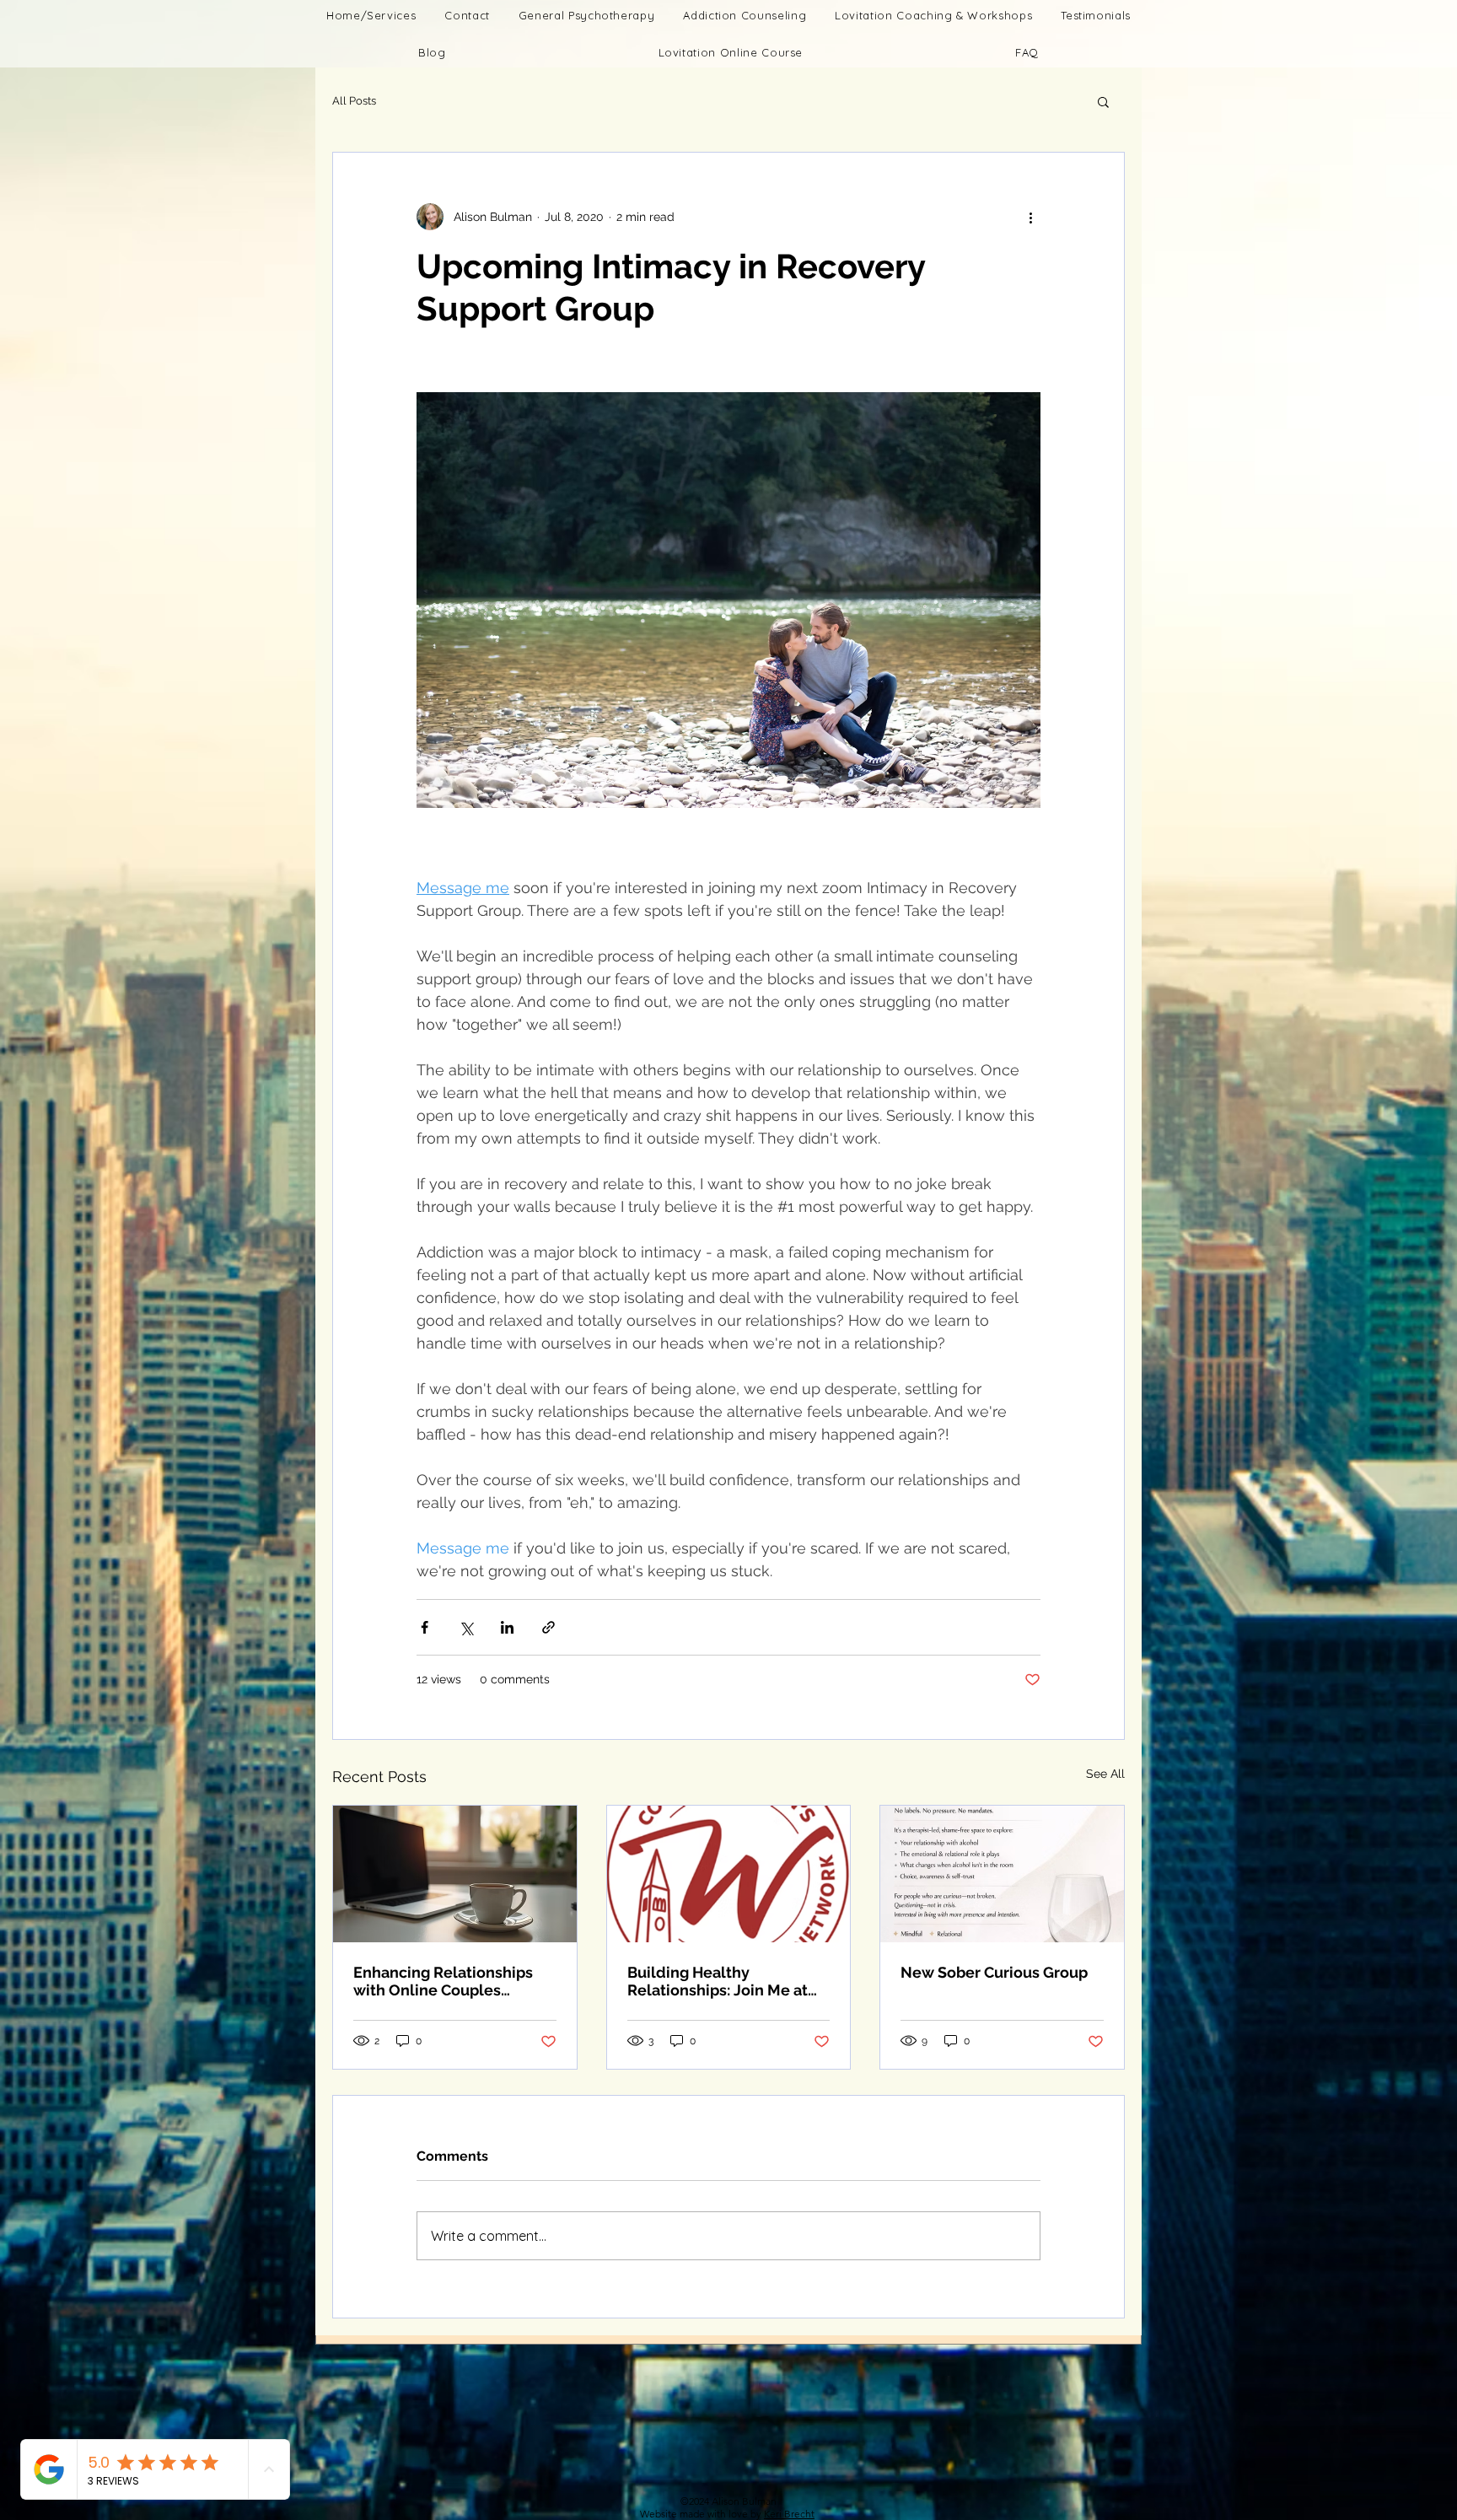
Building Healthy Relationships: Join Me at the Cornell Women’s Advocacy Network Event (719, 1981)
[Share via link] (548, 1627)
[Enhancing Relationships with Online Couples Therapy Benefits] (455, 1874)
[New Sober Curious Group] (1002, 1874)
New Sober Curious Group (994, 1972)
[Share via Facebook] (425, 1627)
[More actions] (1030, 217)
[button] (731, 52)
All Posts (354, 101)
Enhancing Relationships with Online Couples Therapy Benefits (443, 1981)
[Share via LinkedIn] (507, 1627)
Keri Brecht (789, 2514)
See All (1105, 1774)
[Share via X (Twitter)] (466, 1627)
